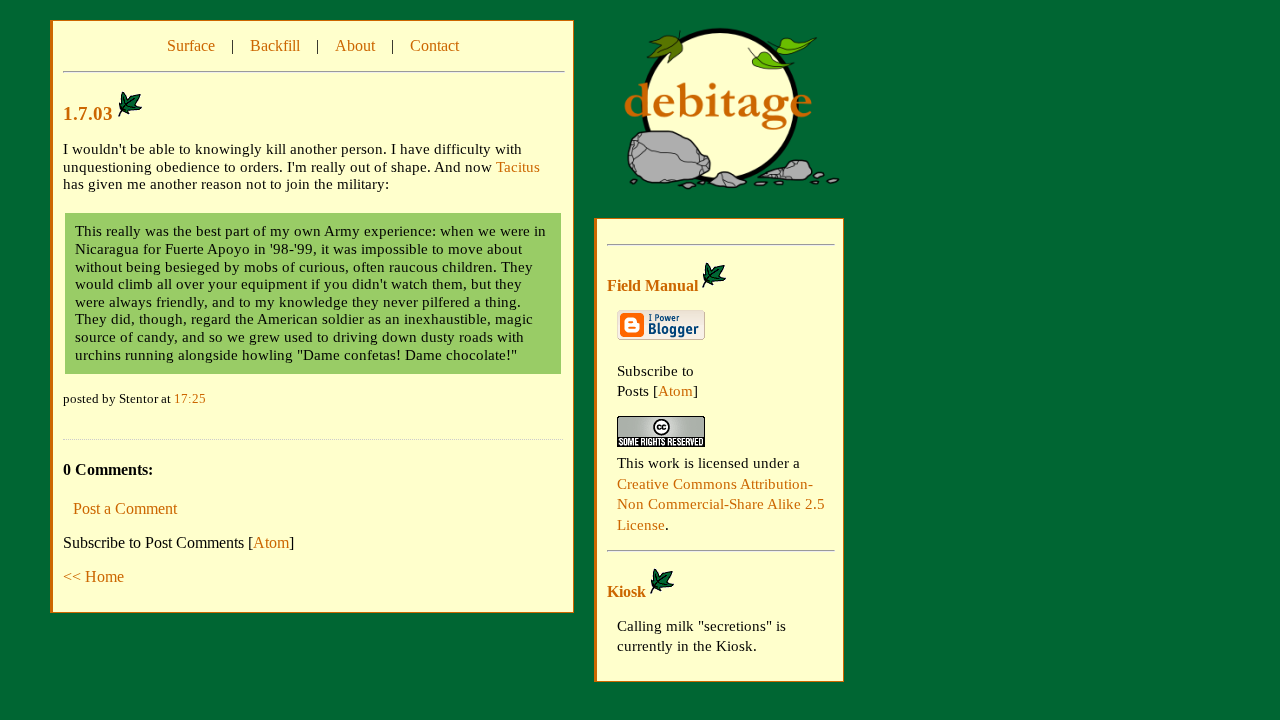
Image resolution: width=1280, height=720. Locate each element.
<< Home (93, 576)
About (355, 45)
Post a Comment (125, 508)
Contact (434, 45)
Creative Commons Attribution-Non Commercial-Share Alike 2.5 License (721, 504)
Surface (191, 45)
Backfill (275, 45)
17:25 (190, 398)
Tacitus (518, 167)
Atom (271, 542)
